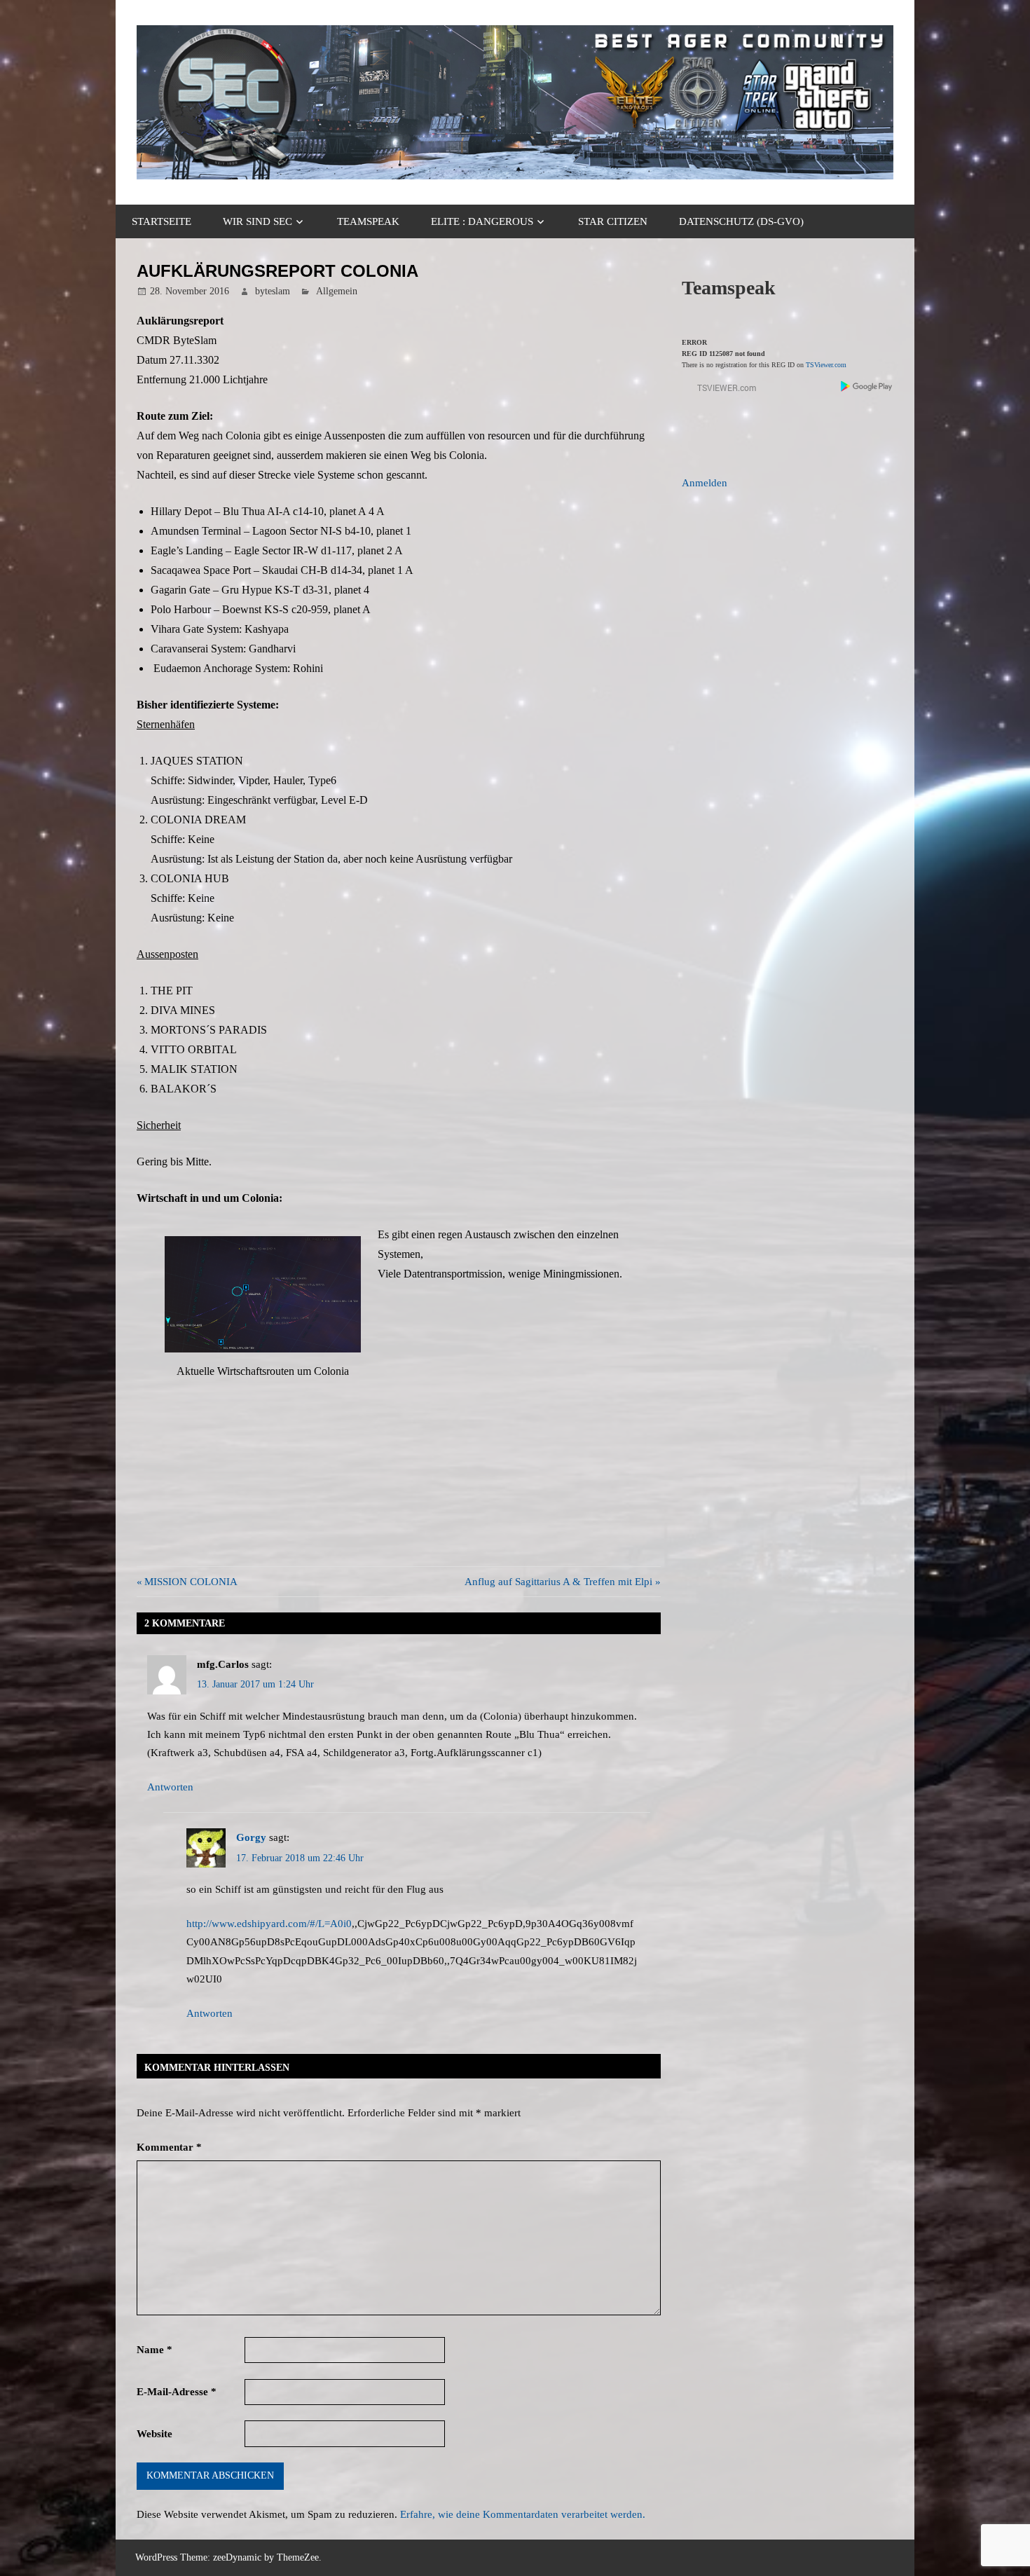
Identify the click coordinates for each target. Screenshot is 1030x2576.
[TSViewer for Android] (867, 388)
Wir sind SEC (257, 221)
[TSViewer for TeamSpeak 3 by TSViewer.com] (721, 391)
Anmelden (705, 483)
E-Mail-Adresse (177, 2392)
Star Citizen (613, 221)
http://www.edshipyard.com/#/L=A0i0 (269, 1924)
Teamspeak (368, 221)
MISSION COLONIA (191, 1582)
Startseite (162, 221)
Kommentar (169, 2147)
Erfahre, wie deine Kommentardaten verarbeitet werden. (523, 2514)
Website (154, 2434)
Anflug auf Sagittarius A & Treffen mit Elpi (558, 1582)
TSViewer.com (826, 365)
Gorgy (251, 1837)
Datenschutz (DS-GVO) (741, 221)
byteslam (273, 291)
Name (154, 2350)
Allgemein (337, 291)
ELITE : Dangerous (482, 221)
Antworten (170, 1787)
